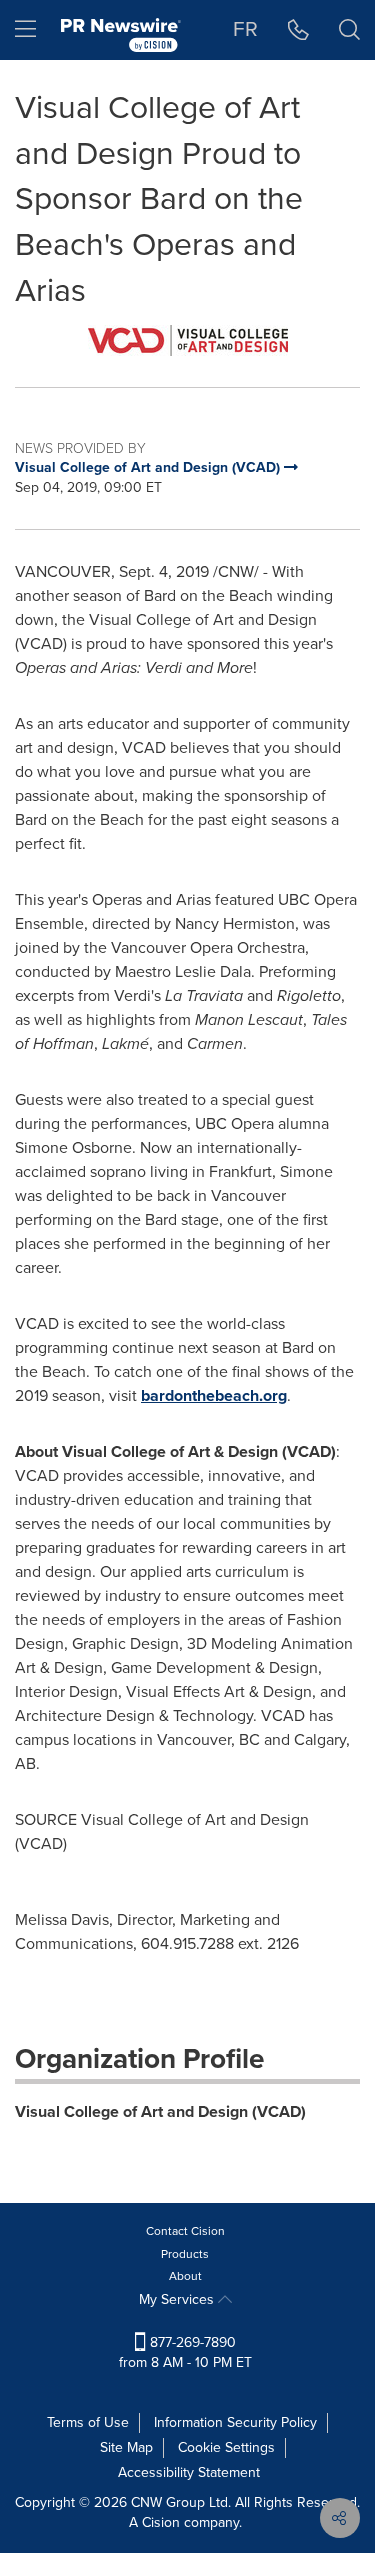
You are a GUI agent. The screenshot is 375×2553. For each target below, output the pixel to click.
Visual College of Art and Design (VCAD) (160, 2111)
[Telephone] (298, 30)
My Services (178, 2299)
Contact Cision (185, 2231)
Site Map (126, 2447)
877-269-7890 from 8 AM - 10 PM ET (185, 2352)
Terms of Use (88, 2422)
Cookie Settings (226, 2447)
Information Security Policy (235, 2422)
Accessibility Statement (189, 2472)
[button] (187, 340)
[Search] (349, 30)
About (185, 2276)
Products (185, 2254)
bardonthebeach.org (214, 1395)
